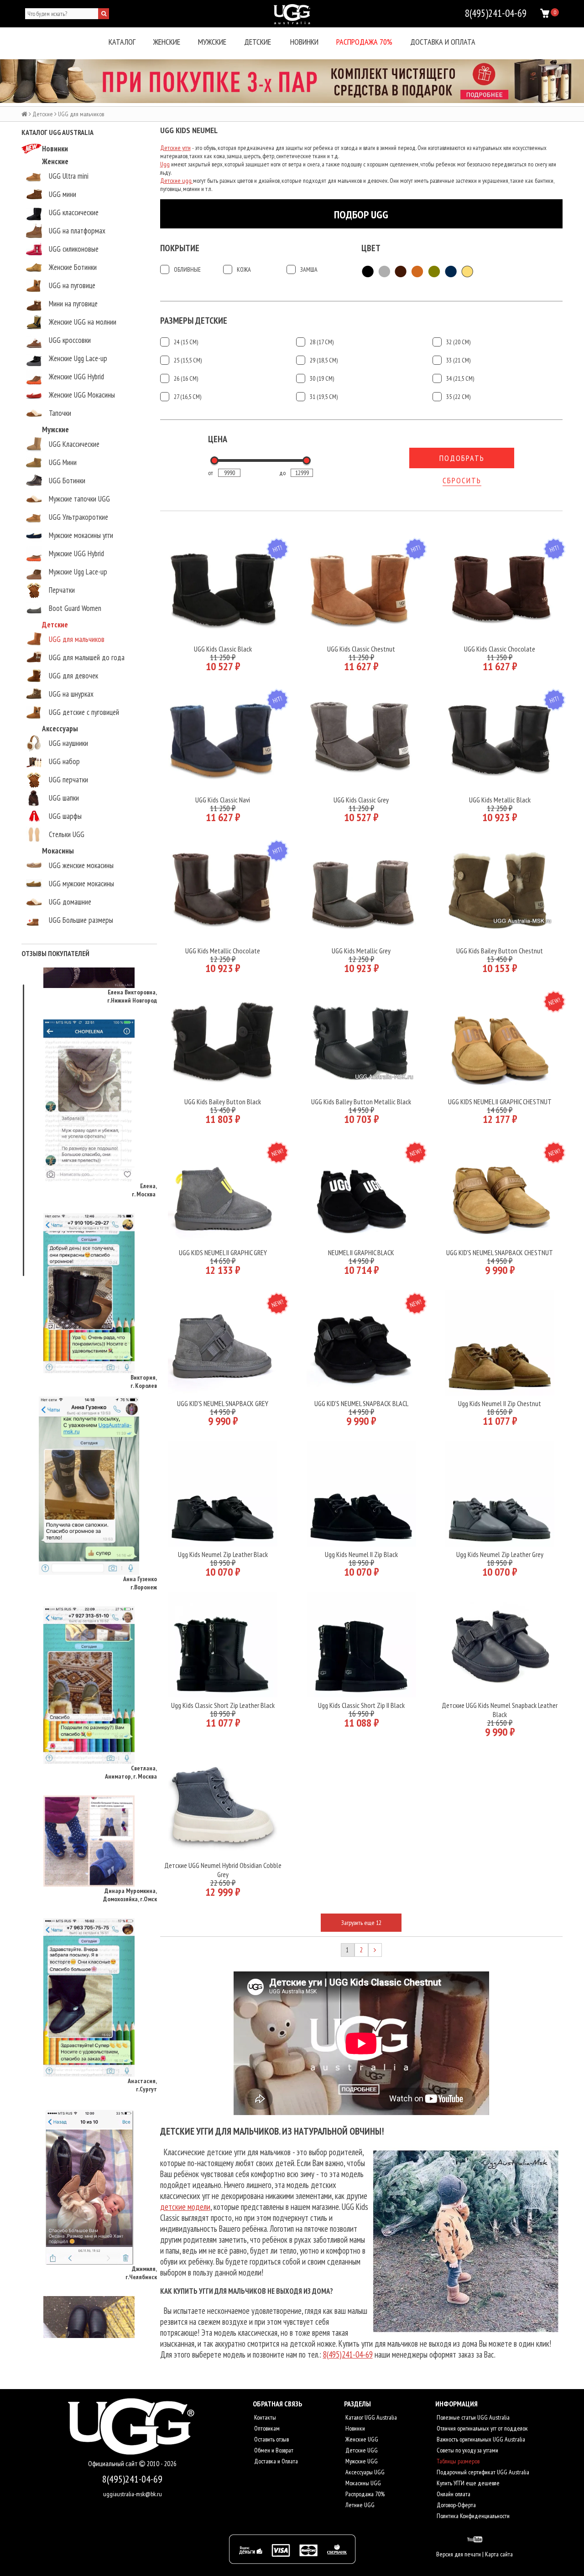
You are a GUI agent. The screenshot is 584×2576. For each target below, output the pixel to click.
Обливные (187, 269)
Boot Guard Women (75, 608)
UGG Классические (74, 444)
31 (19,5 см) (324, 397)
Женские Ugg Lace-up (78, 358)
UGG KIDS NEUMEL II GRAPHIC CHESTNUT (500, 1102)
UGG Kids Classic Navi (223, 800)
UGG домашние (70, 902)
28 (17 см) (322, 342)
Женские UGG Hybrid (76, 377)
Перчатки (62, 590)
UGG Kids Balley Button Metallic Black (361, 1102)
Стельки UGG (67, 834)
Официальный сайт (114, 2464)
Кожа (244, 269)
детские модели (185, 2207)
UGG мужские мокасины (81, 884)
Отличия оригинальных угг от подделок (482, 2428)
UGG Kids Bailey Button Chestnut (500, 951)
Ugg (165, 164)
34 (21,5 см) (460, 378)
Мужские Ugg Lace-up (78, 572)
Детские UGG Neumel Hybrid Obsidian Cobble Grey (223, 1870)
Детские (258, 42)
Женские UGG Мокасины (82, 395)
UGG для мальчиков (77, 639)
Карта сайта (499, 2554)
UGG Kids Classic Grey (361, 800)
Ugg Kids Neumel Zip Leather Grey (500, 1554)
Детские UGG (361, 2450)
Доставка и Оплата (275, 2461)
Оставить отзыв (271, 2439)
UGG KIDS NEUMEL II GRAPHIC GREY (223, 1252)
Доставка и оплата (443, 42)
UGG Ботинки (67, 481)
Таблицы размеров (457, 2461)
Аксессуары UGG (364, 2472)
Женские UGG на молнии (83, 322)
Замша (309, 269)
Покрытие (180, 248)
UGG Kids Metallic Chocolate (223, 951)
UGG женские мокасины (81, 865)
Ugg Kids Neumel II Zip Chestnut (500, 1403)
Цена (218, 439)
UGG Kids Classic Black (223, 649)
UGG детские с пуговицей (84, 712)
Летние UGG (359, 2505)
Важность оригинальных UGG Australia (480, 2439)
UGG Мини (63, 462)
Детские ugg (177, 181)
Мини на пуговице (73, 304)
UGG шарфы (65, 816)
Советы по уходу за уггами (467, 2450)
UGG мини (63, 194)
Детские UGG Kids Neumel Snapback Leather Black (500, 1710)
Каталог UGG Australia (370, 2417)
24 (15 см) (186, 342)
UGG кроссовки (70, 340)
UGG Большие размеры (81, 920)
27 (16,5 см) (188, 397)
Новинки (304, 42)
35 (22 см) (458, 397)
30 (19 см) (322, 378)
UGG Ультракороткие (78, 517)
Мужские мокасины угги (81, 535)
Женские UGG (361, 2439)
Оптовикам (266, 2428)
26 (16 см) (186, 378)
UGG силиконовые (74, 249)
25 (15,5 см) (188, 360)
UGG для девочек (73, 676)
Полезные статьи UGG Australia (472, 2417)
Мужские (212, 42)
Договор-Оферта (456, 2505)
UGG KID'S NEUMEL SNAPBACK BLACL (361, 1403)
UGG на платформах (77, 231)
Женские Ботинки (73, 267)
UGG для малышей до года (87, 657)
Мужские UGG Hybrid (76, 553)
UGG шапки (64, 798)
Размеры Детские (194, 321)
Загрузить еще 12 (361, 1923)
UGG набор (64, 761)
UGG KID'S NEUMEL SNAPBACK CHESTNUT (500, 1252)
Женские (167, 42)
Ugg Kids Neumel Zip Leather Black (223, 1554)
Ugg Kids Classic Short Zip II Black (361, 1705)
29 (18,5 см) (324, 360)
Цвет (371, 248)
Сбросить (462, 480)
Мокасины (58, 851)
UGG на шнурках (71, 694)
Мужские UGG (361, 2461)
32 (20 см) (458, 342)
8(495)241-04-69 (348, 2354)
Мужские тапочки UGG (79, 499)
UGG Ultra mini (69, 176)
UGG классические (74, 212)
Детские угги (175, 148)
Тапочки (60, 413)
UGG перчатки (68, 780)
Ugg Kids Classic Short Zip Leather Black (223, 1705)
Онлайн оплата (453, 2494)
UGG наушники (68, 743)
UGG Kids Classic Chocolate (500, 649)
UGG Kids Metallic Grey (361, 951)
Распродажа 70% (364, 42)
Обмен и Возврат (273, 2450)
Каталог (122, 42)
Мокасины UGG (362, 2483)
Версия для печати (459, 2554)
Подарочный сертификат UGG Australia (482, 2472)
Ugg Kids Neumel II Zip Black (361, 1554)
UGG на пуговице (72, 285)
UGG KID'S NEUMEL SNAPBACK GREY (223, 1403)
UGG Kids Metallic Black (500, 800)
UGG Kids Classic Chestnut (361, 649)
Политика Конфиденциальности (472, 2516)
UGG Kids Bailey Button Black (223, 1102)
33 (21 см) (458, 360)
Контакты (264, 2417)
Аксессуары (60, 729)
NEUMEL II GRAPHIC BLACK (361, 1252)
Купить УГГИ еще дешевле (467, 2483)
